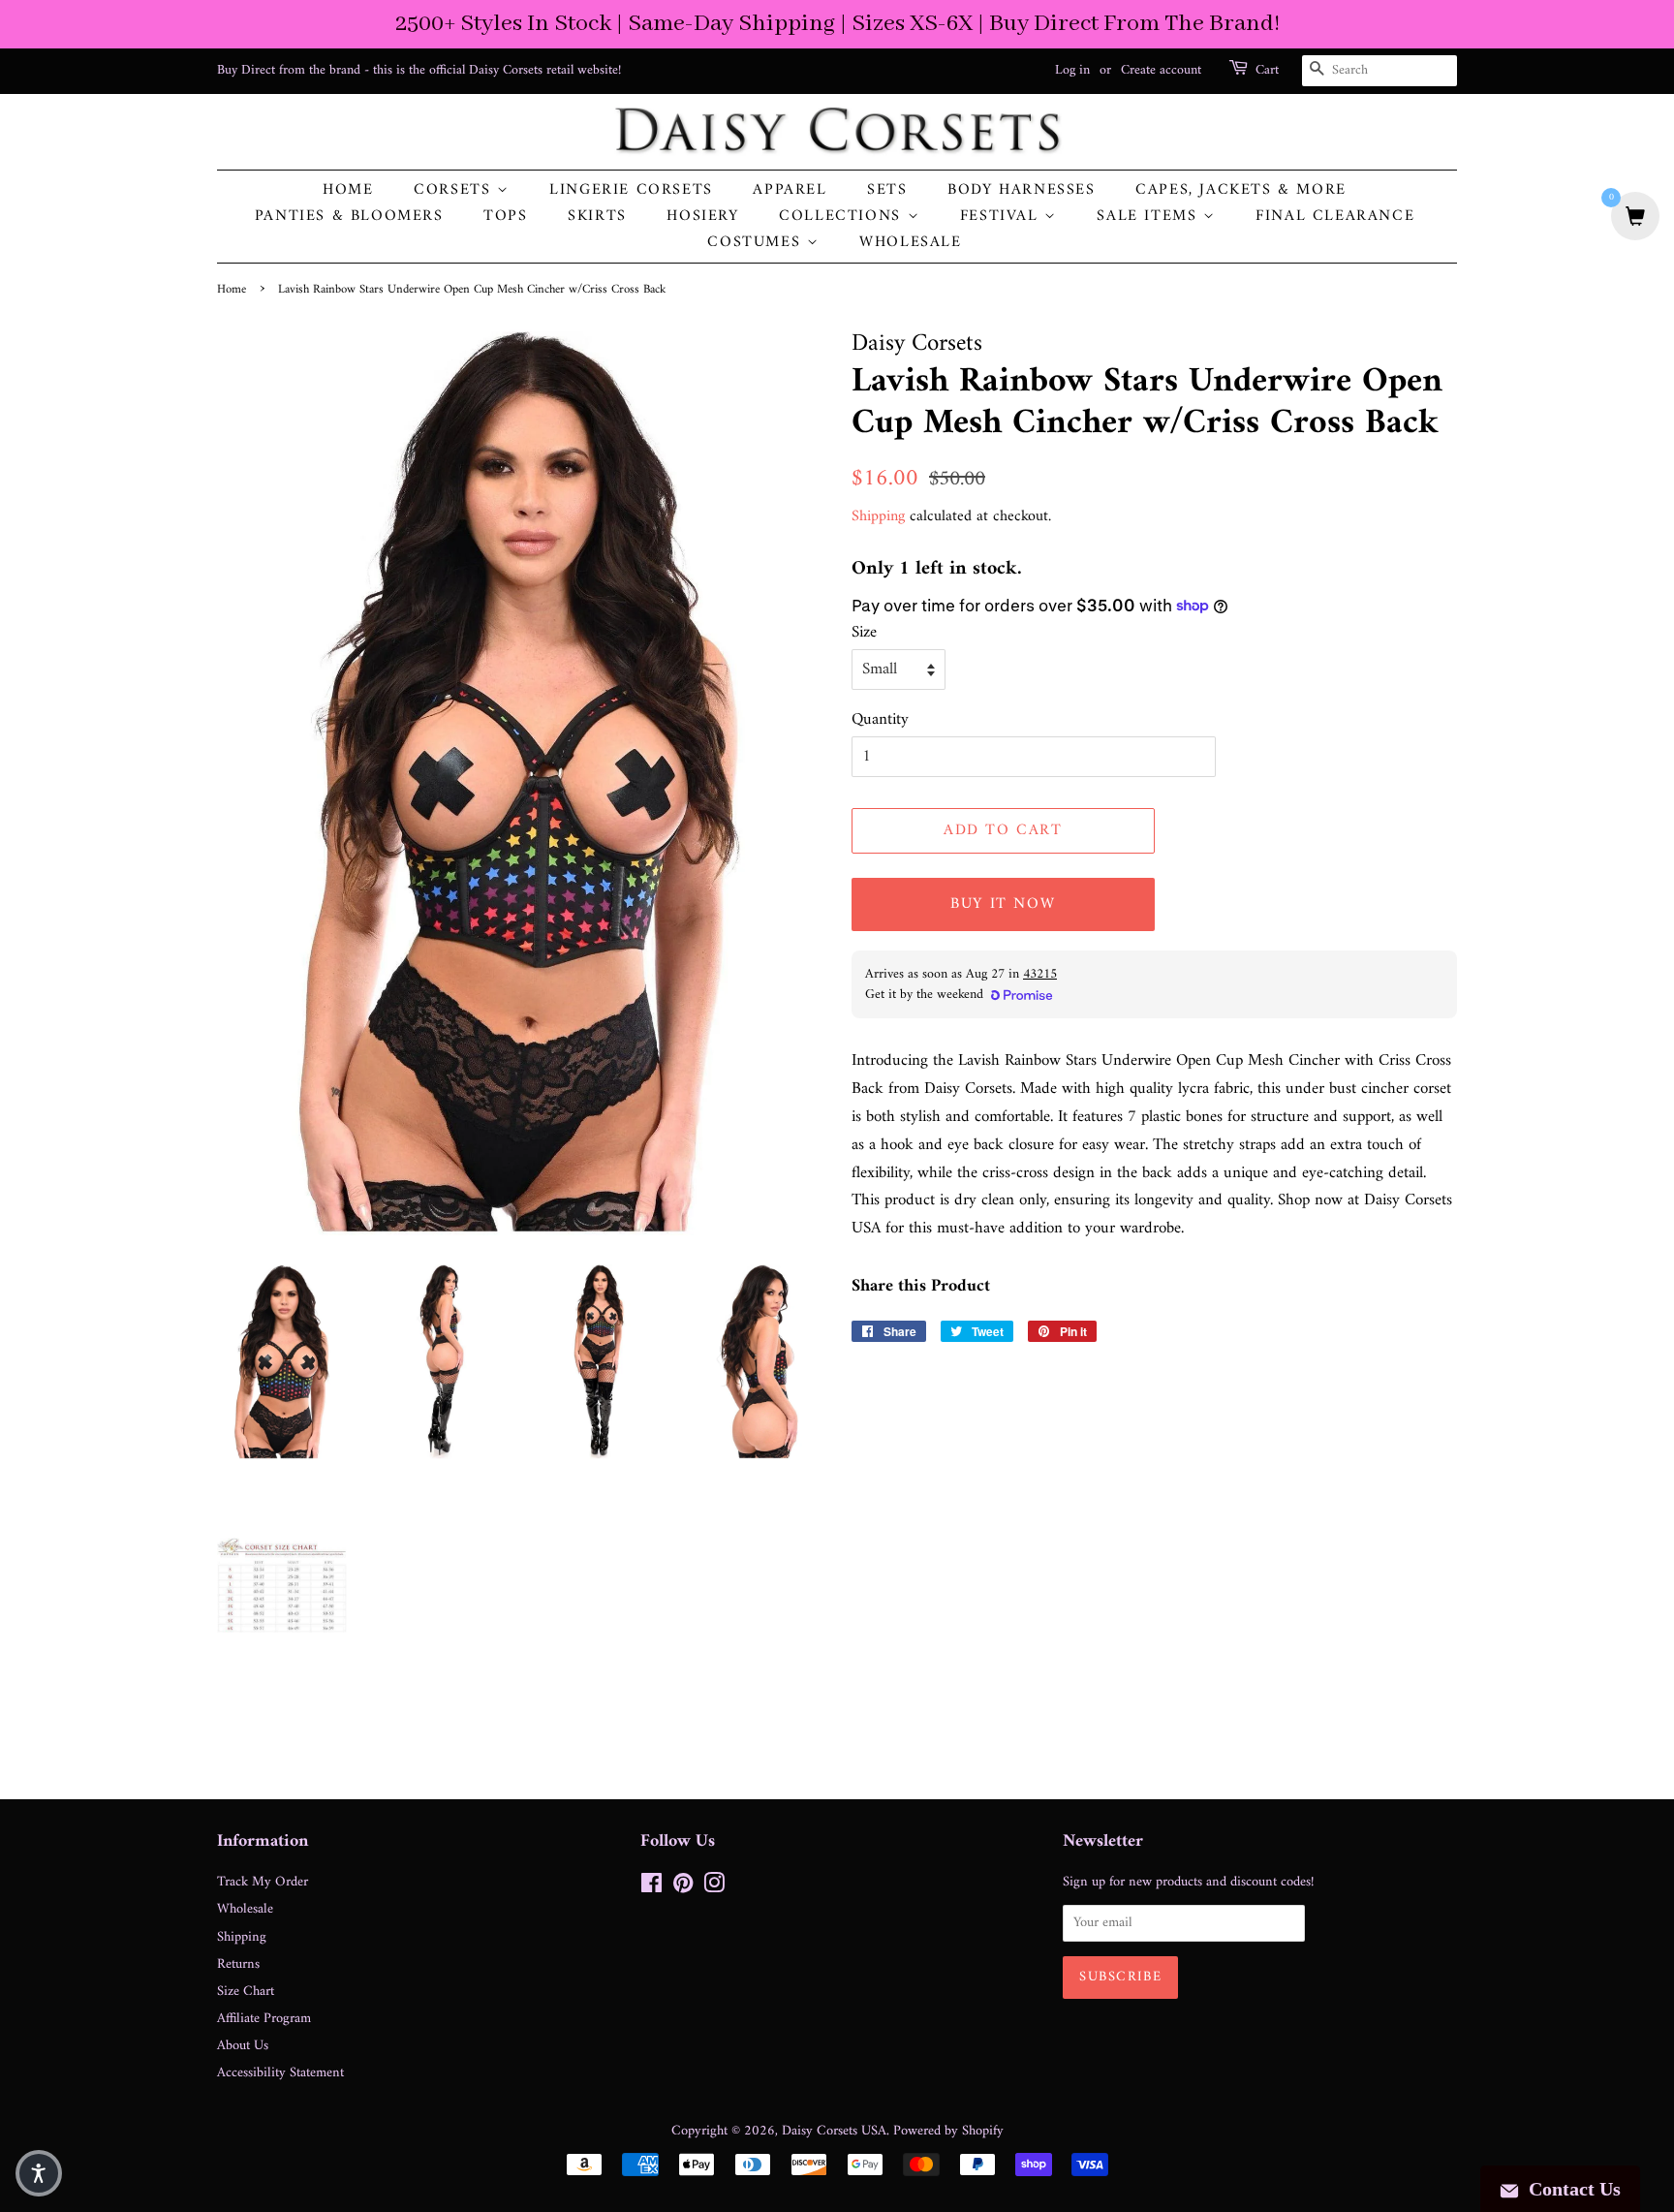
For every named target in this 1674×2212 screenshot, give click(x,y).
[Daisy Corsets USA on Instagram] (714, 1888)
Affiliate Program (264, 2019)
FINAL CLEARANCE (1335, 217)
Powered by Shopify (948, 2131)
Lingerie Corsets (631, 190)
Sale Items (1150, 217)
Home (348, 190)
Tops (505, 217)
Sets (887, 190)
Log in (1072, 70)
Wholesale (910, 243)
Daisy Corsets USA (834, 2131)
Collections (843, 217)
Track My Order (263, 1882)
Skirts (597, 217)
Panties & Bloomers (349, 217)
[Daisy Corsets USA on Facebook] (651, 1888)
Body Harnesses (1021, 190)
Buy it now (1003, 904)
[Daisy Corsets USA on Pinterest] (683, 1888)
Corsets (455, 190)
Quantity (880, 720)
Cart (1267, 71)
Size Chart (246, 1992)
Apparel (790, 190)
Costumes (757, 243)
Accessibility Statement (280, 2073)
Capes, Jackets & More (1241, 190)
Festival (1002, 217)
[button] (39, 2173)
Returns (238, 1964)
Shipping (878, 516)
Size (864, 633)
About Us (243, 2046)
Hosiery (702, 217)
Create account (1161, 70)
